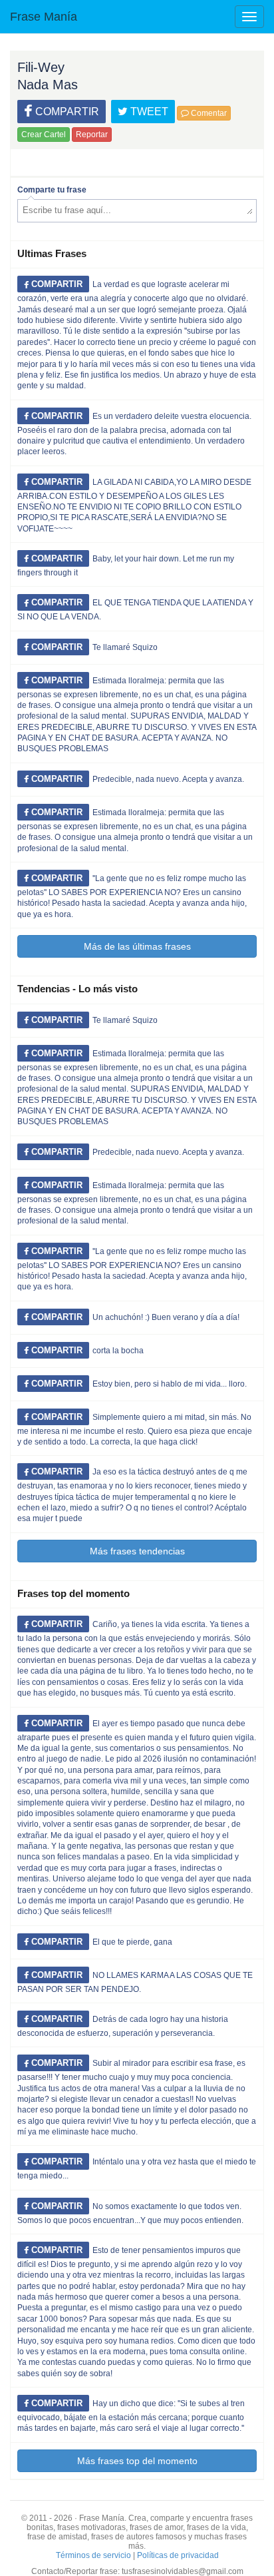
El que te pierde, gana (132, 1942)
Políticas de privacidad (178, 2555)
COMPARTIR (66, 112)
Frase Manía (44, 17)
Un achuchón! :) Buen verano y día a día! (166, 1317)
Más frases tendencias (137, 1551)
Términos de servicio (93, 2555)
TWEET (148, 112)
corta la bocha (118, 1351)
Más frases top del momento (137, 2461)
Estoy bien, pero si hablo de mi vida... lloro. (170, 1384)
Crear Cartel (44, 135)
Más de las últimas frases (137, 946)
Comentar (208, 113)
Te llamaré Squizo (125, 647)
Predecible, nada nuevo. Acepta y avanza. (168, 779)
